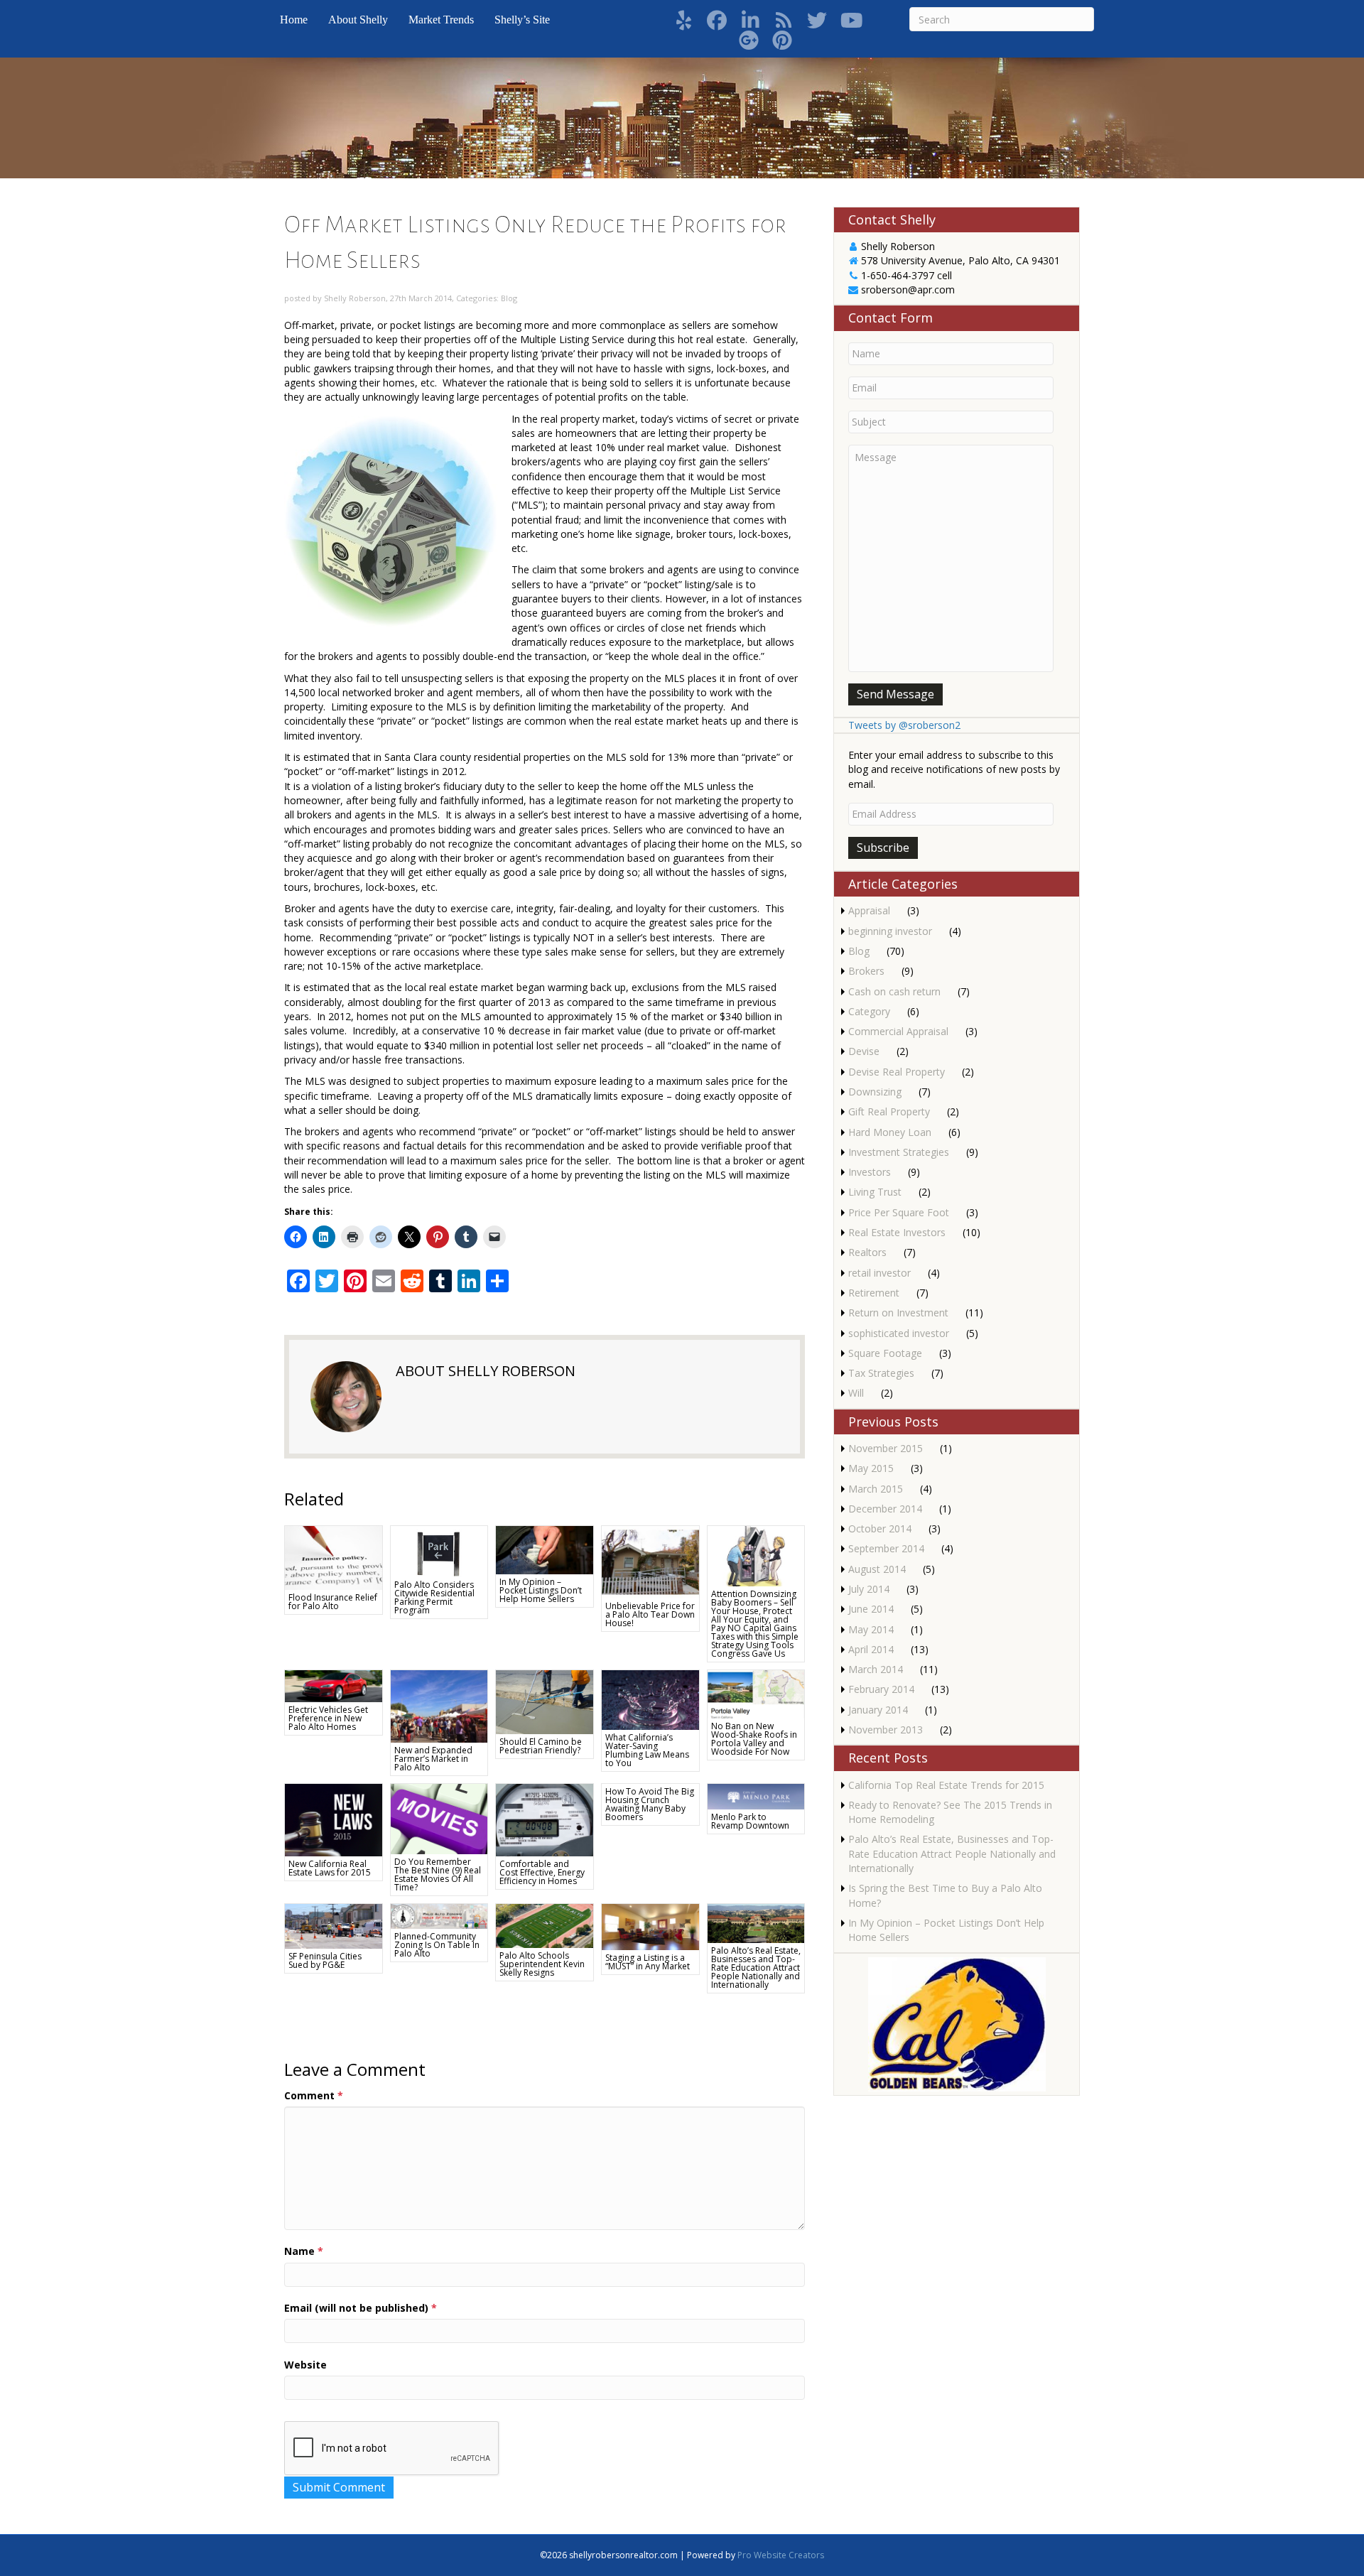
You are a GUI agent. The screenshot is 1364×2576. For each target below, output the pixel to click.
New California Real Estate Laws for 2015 (330, 1868)
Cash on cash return (894, 991)
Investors (870, 1172)
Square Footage (885, 1353)
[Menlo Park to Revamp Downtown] (756, 1796)
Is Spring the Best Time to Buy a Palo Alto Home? (945, 1895)
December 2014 (885, 1509)
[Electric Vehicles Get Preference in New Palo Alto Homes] (334, 1685)
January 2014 (878, 1710)
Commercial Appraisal (898, 1031)
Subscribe (883, 848)
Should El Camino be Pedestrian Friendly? (541, 1746)
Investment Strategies (899, 1152)
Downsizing (875, 1092)
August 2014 (877, 1569)
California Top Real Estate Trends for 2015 (946, 1785)
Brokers (866, 971)
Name (304, 2251)
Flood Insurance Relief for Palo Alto (333, 1602)
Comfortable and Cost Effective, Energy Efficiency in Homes (542, 1872)
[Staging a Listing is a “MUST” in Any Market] (650, 1926)
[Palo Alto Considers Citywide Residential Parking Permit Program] (439, 1550)
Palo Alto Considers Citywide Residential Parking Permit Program (434, 1597)
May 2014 (871, 1629)
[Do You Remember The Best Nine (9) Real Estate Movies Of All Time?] (439, 1818)
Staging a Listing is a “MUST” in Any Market (648, 1962)
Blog (509, 298)
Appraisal (869, 910)
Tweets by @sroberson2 (904, 725)
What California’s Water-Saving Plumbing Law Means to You (647, 1750)
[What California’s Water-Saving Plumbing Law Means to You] (650, 1698)
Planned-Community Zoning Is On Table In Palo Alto (437, 1945)
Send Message (895, 694)
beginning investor (890, 931)
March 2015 (876, 1489)
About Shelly (358, 20)
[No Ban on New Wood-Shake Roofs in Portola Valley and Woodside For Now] (756, 1693)
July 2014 (869, 1589)
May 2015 (871, 1468)
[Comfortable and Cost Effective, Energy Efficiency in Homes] (545, 1819)
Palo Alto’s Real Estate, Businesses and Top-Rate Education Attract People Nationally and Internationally (756, 1968)
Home (294, 20)
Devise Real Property (897, 1072)
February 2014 (881, 1689)
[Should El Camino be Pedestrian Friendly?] (545, 1701)
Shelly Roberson (355, 298)
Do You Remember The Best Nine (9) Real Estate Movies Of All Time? (438, 1874)
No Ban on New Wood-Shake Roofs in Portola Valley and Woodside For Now (754, 1739)
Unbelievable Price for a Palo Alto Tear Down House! (650, 1614)
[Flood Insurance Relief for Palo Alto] (334, 1557)
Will (856, 1393)
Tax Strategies (881, 1373)
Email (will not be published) (361, 2308)
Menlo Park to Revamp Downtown (750, 1821)
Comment (314, 2095)
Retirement (874, 1293)
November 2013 (886, 1730)
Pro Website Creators (781, 2555)
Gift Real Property (889, 1111)
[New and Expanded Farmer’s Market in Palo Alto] (439, 1705)
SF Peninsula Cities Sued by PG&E (325, 1960)
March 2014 (876, 1669)
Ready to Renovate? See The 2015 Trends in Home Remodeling (950, 1812)
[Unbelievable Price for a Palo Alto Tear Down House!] (650, 1561)
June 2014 (871, 1609)
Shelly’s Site (522, 20)
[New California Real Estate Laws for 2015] (334, 1819)
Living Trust (875, 1192)
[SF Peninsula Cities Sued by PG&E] (334, 1925)
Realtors (867, 1252)
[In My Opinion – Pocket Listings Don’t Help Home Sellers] (545, 1549)
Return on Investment (898, 1313)
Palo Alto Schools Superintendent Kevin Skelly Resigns (542, 1964)
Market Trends (441, 20)
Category (869, 1011)
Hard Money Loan (890, 1132)
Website (305, 2365)
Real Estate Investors (897, 1232)
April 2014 (871, 1649)
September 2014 (886, 1548)
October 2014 (880, 1528)
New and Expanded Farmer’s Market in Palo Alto (433, 1759)
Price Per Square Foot (899, 1212)
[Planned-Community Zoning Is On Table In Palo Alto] (439, 1915)
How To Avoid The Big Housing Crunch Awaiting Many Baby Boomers (650, 1804)
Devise (864, 1051)
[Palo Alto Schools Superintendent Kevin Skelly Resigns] (545, 1925)
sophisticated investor (899, 1333)
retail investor (879, 1273)
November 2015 (886, 1448)
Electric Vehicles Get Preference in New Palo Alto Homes (328, 1718)
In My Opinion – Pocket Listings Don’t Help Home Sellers (541, 1590)
